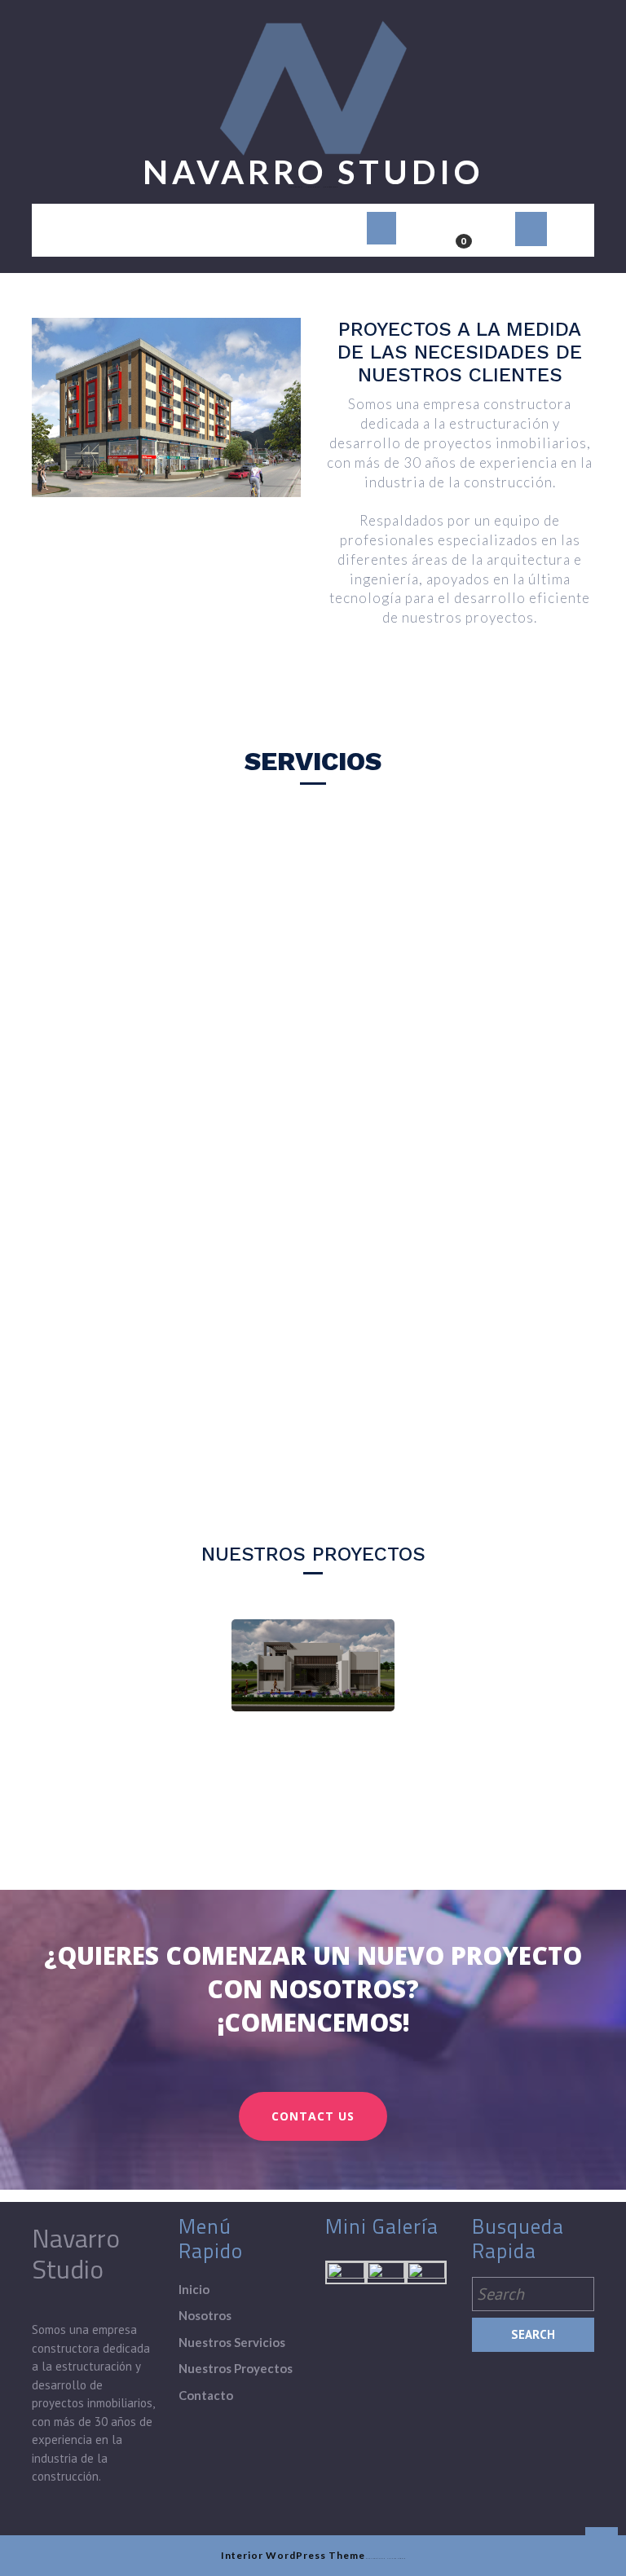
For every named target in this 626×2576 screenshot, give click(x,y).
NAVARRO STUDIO (313, 172)
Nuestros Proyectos (236, 2368)
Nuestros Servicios (232, 2342)
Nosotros (205, 2315)
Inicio (194, 2289)
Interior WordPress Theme (293, 2555)
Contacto (206, 2395)
